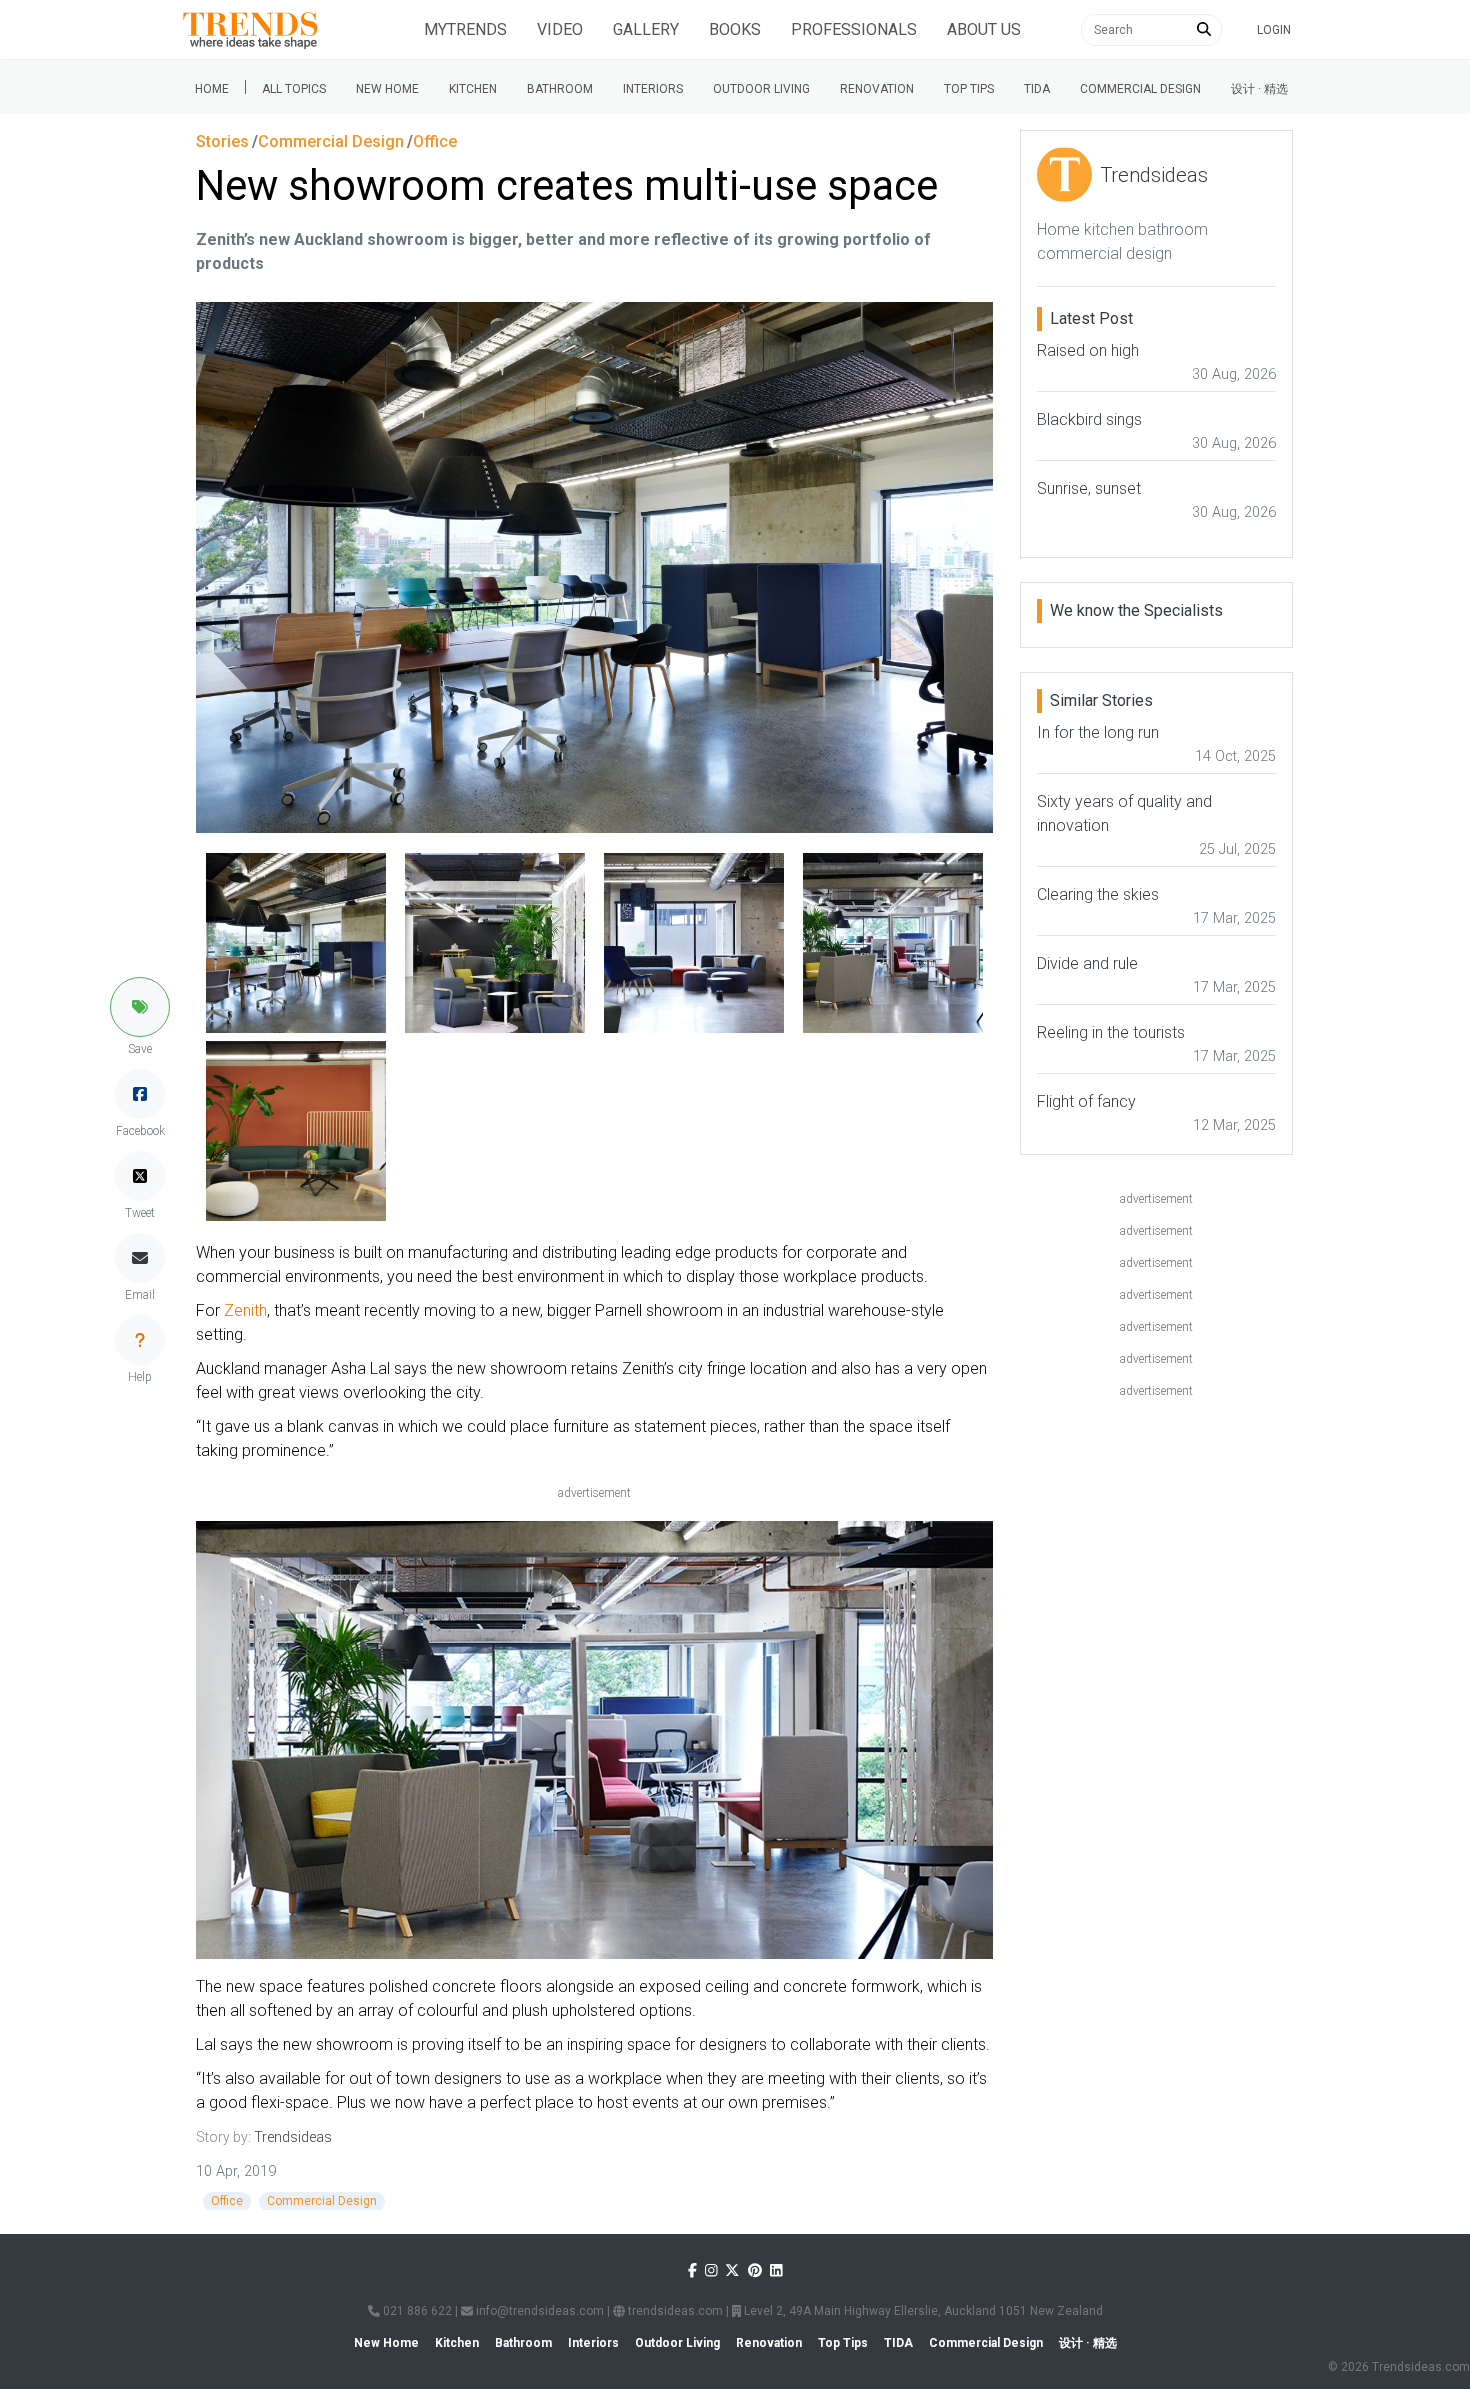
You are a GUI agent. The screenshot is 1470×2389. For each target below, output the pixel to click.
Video (560, 29)
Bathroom (560, 89)
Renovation (877, 89)
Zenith (245, 1310)
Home (212, 89)
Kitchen (473, 89)
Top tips (969, 89)
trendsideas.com (674, 2311)
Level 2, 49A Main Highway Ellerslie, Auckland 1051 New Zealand (922, 2311)
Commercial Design (1140, 89)
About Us (984, 29)
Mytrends (465, 29)
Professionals (854, 29)
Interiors (653, 89)
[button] (140, 1007)
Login (1274, 30)
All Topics (294, 89)
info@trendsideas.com (538, 2311)
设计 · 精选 (1259, 89)
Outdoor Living (761, 89)
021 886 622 (416, 2311)
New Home (387, 89)
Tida (1037, 89)
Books (735, 29)
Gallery (646, 29)
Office (227, 2201)
